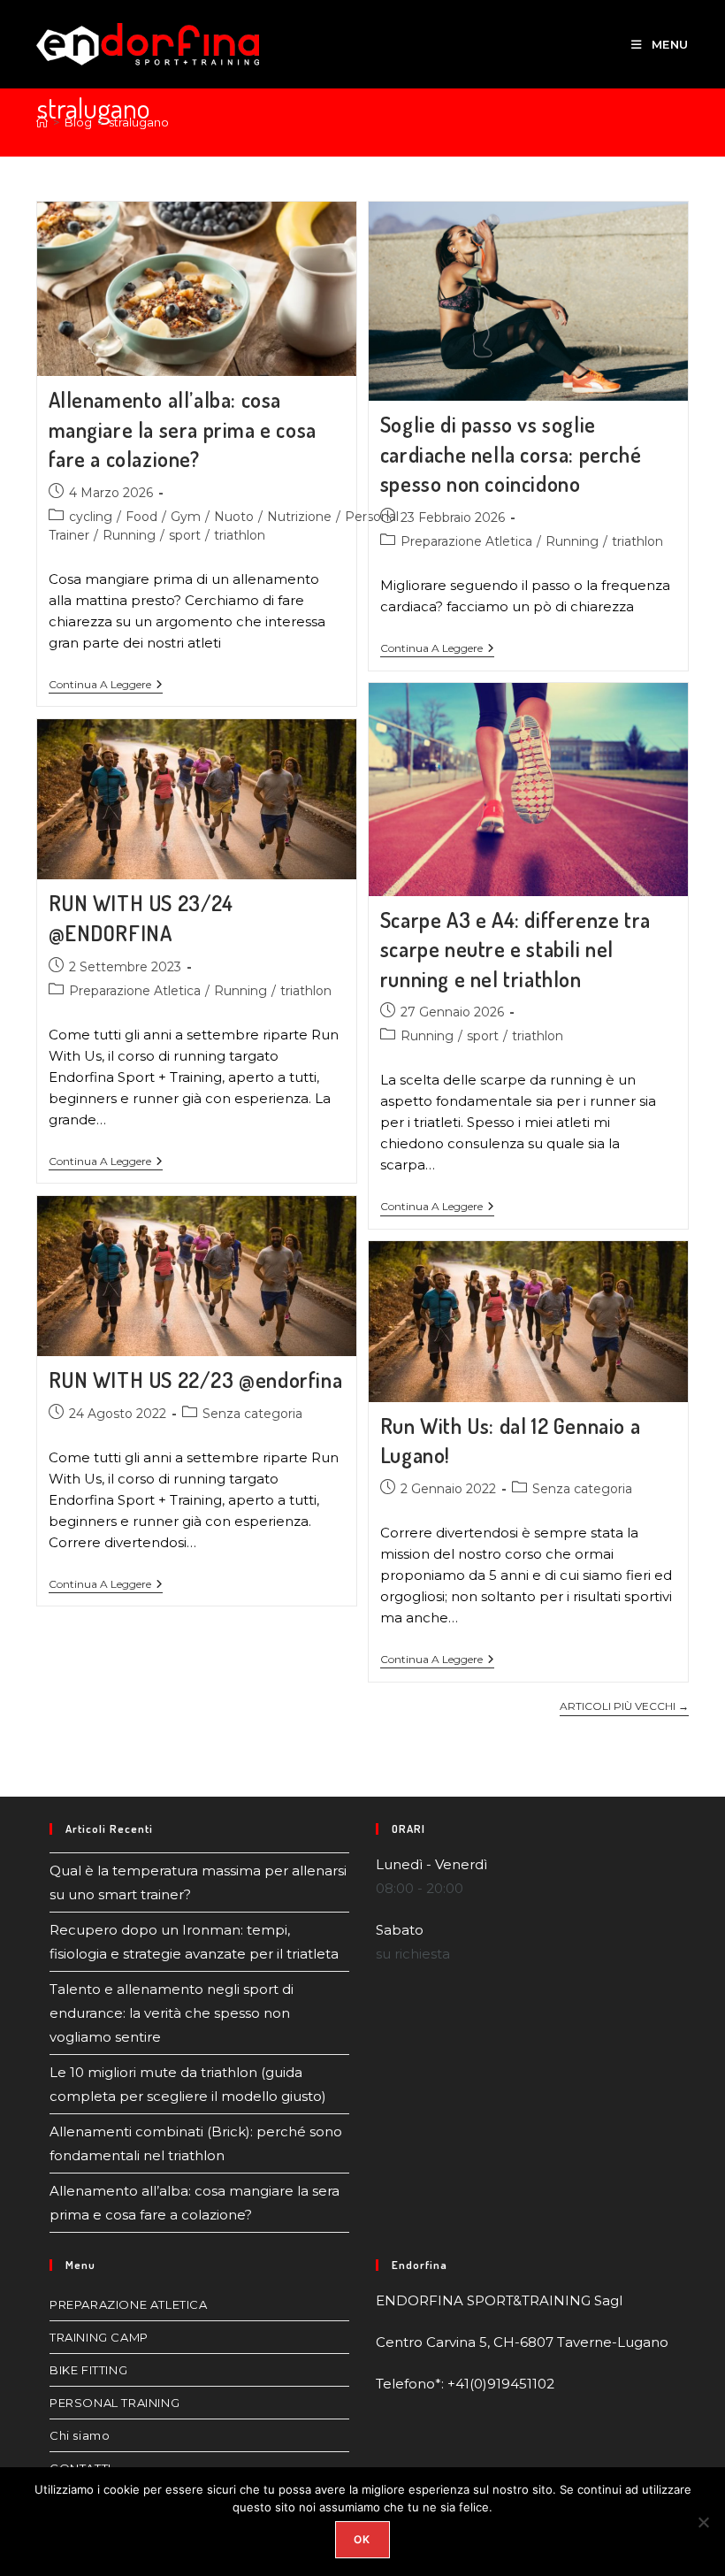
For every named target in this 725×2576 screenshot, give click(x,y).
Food (141, 517)
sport (185, 535)
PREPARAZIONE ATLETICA (129, 2304)
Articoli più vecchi (624, 1706)
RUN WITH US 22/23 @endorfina (196, 1380)
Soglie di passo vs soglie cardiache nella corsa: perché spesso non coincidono (511, 454)
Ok (362, 2539)
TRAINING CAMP (99, 2337)
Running (129, 535)
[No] (703, 2522)
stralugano (139, 122)
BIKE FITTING (88, 2370)
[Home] (42, 122)
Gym (186, 517)
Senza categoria (252, 1414)
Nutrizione (299, 517)
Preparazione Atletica (466, 541)
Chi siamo (80, 2435)
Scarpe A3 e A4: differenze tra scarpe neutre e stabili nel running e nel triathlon (515, 949)
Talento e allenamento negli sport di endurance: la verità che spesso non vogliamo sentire (172, 2013)
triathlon (240, 535)
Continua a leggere (106, 685)
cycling (91, 517)
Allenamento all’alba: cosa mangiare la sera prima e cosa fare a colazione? (183, 429)
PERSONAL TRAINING (114, 2403)
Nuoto (234, 517)
